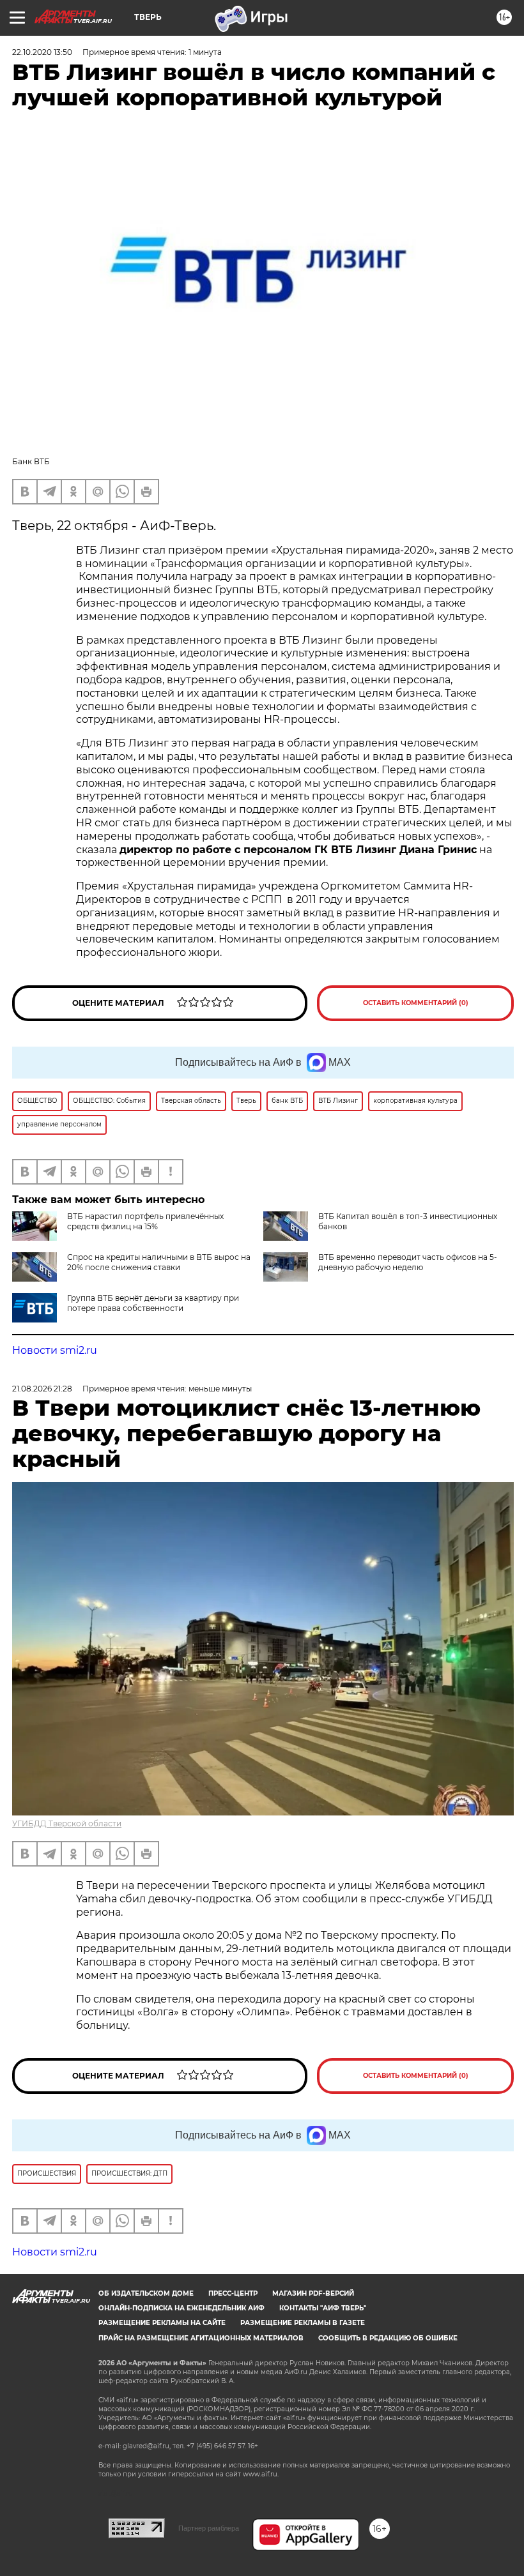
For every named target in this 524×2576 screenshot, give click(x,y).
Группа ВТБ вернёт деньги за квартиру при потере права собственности (153, 1303)
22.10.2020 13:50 (42, 52)
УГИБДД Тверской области (67, 1823)
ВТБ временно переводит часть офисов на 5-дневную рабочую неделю (408, 1262)
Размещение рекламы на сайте (162, 2323)
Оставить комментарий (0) (416, 1003)
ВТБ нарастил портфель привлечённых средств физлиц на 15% (145, 1221)
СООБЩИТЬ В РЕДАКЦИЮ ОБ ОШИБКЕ (388, 2338)
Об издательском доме (146, 2293)
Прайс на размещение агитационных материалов (201, 2338)
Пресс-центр (233, 2293)
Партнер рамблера (209, 2528)
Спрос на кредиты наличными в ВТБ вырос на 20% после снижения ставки (159, 1262)
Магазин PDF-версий (313, 2293)
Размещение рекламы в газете (303, 2323)
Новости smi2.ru (55, 1350)
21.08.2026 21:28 (42, 1389)
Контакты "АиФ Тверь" (323, 2308)
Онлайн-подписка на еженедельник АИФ (181, 2308)
